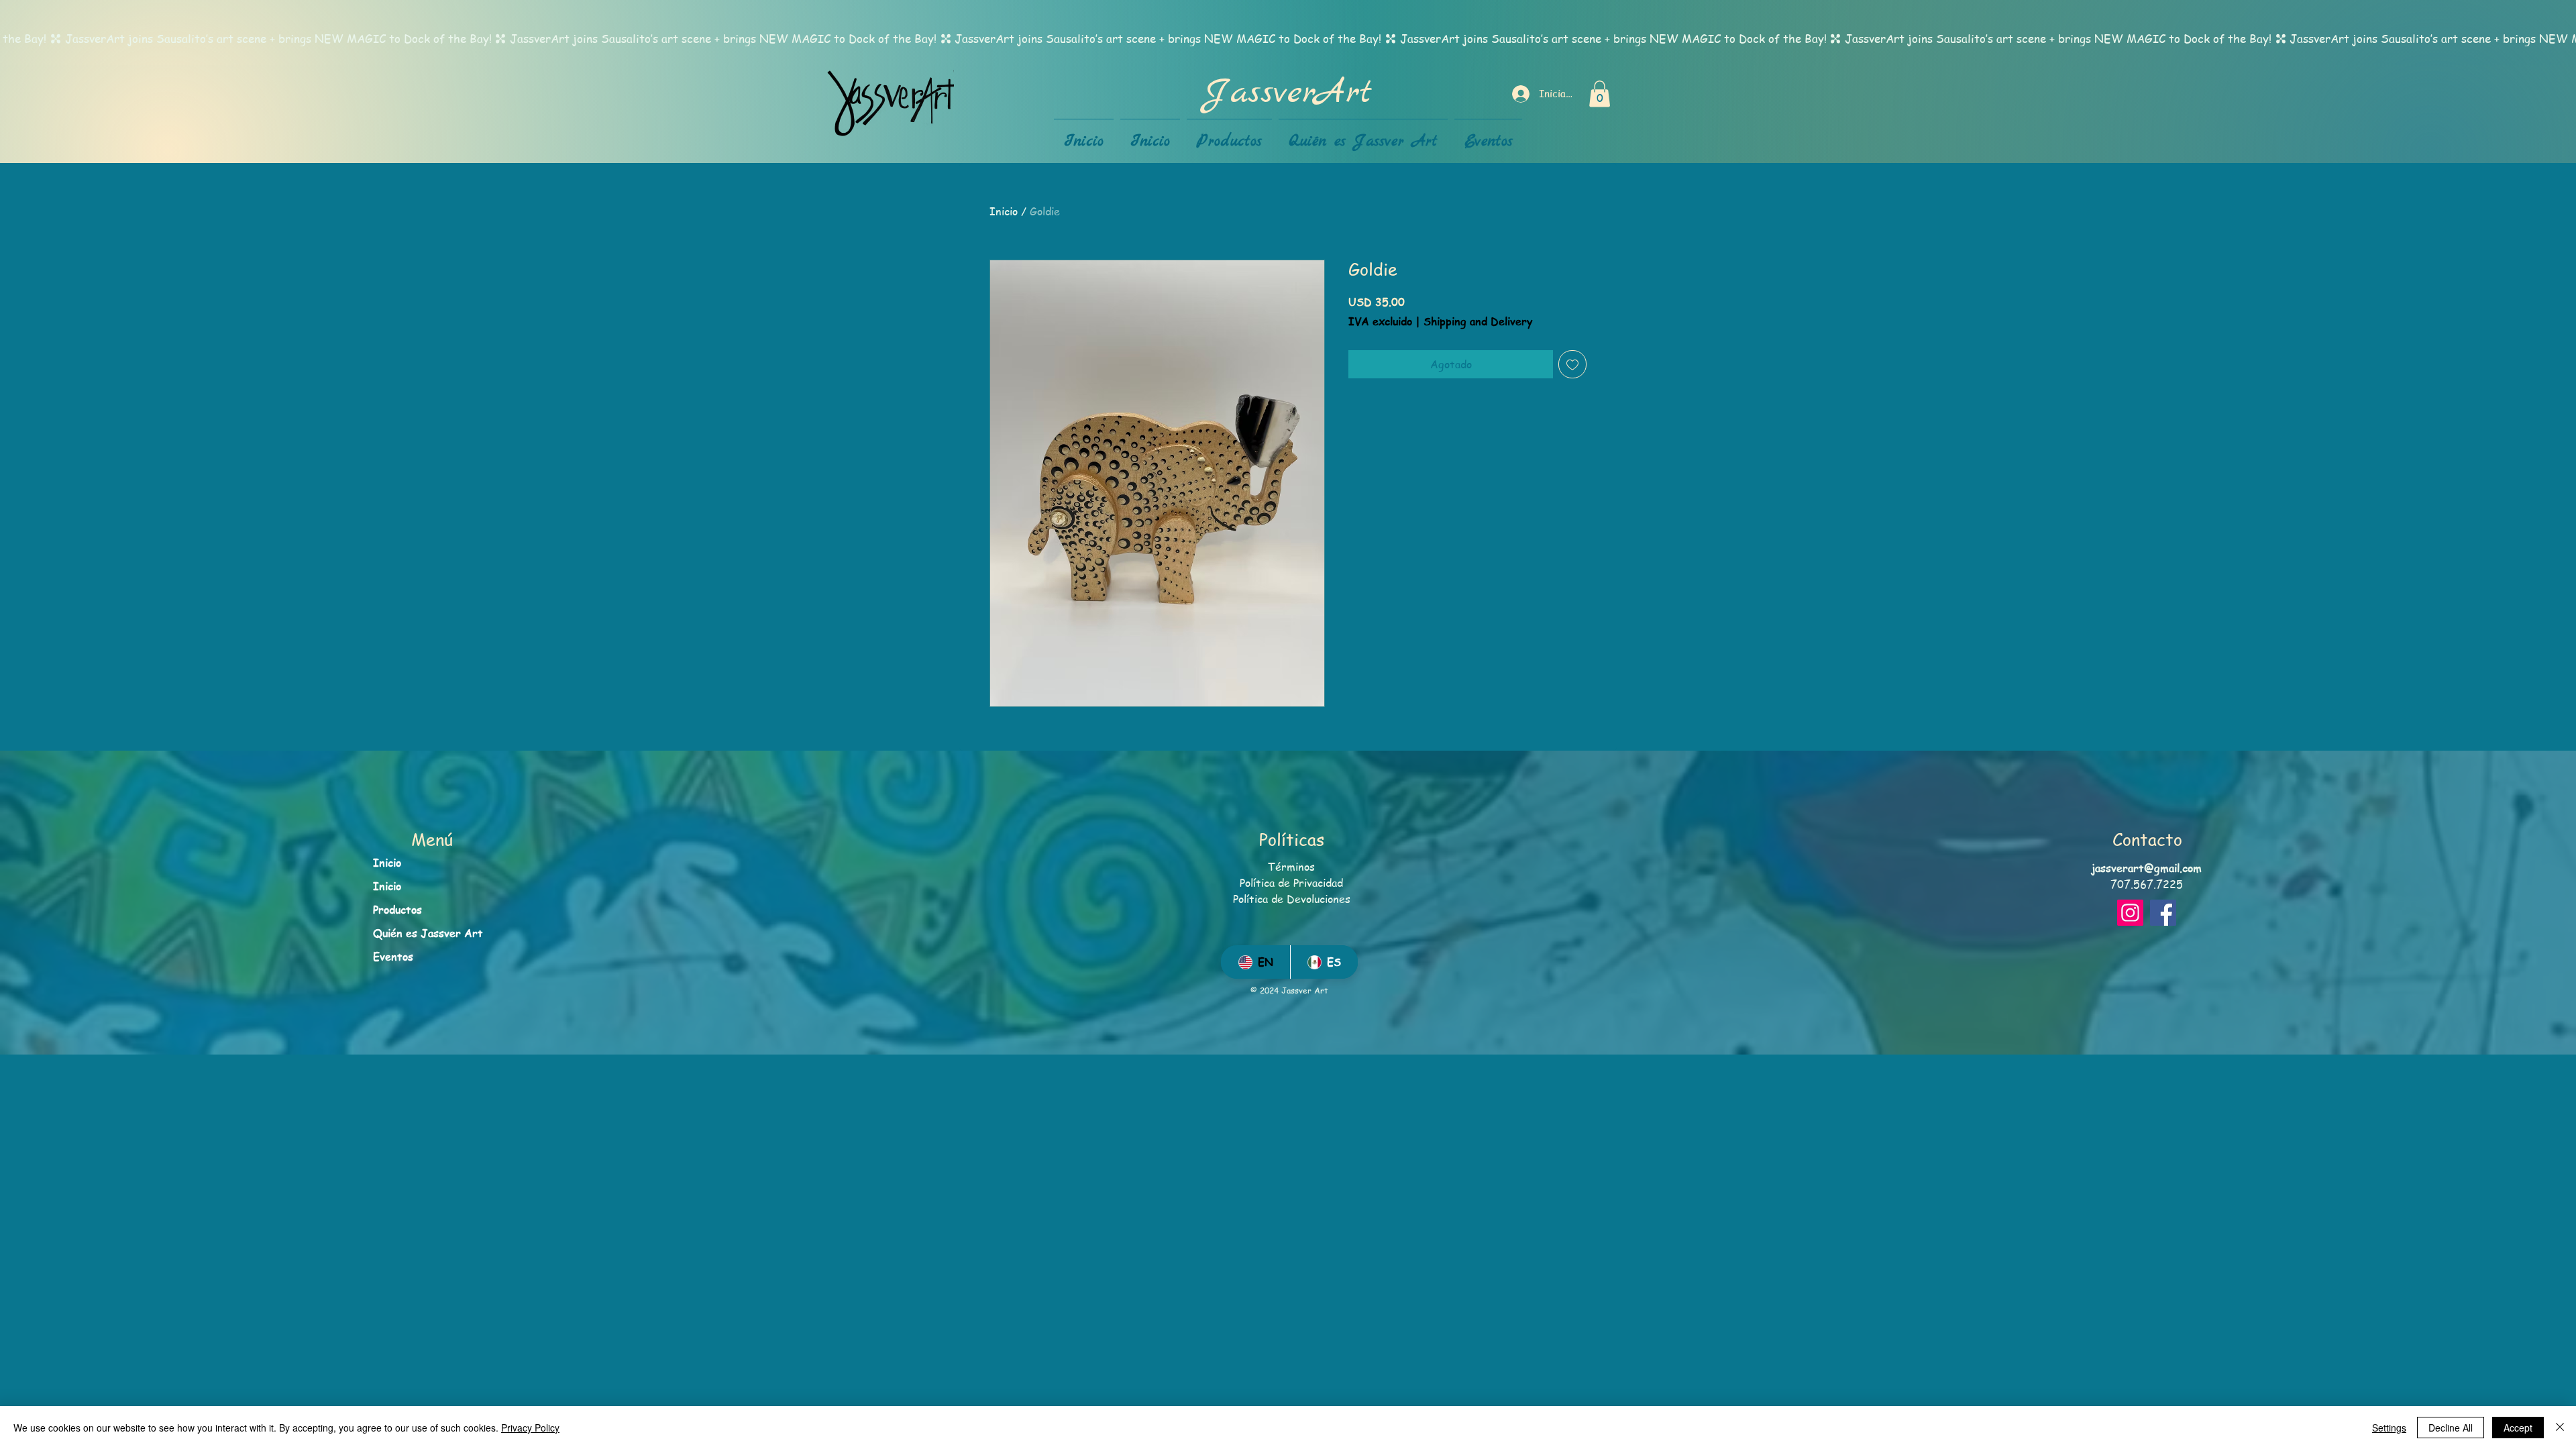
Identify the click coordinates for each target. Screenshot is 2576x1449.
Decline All (2451, 1428)
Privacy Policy (530, 1428)
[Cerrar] (2560, 1428)
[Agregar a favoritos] (1572, 364)
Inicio (1004, 211)
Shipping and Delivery (1478, 322)
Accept (2518, 1428)
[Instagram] (2130, 913)
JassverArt (1288, 93)
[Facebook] (2163, 913)
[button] (1600, 94)
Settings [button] (2389, 1428)
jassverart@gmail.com (2147, 868)
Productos (397, 910)
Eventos (393, 957)
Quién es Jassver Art (428, 933)
